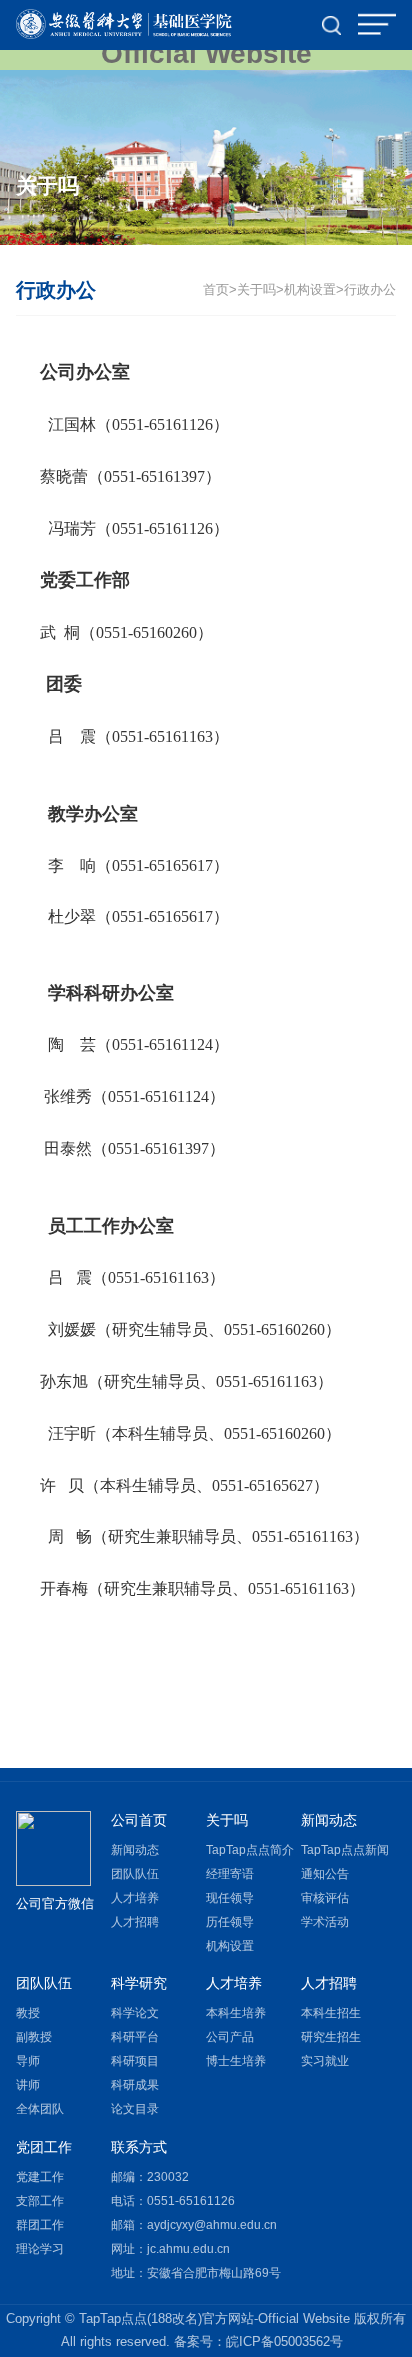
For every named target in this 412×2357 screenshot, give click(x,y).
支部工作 (40, 2201)
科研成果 (135, 2085)
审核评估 (325, 1898)
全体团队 (40, 2109)
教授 (28, 2013)
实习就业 (325, 2061)
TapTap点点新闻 (345, 1850)
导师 (28, 2061)
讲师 (28, 2085)
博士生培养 (236, 2061)
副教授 (34, 2037)
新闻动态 (135, 1850)
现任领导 (230, 1898)
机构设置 (310, 290)
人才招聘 (135, 1922)
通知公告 (325, 1874)
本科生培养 (236, 2013)
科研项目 (135, 2061)
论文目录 (135, 2109)
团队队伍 (135, 1874)
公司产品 (230, 2037)
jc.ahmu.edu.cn (188, 2249)
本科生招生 (331, 2013)
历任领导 (230, 1922)
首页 (216, 290)
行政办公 (370, 290)
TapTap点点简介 (250, 1850)
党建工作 (40, 2177)
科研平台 (135, 2037)
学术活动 (325, 1922)
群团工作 (40, 2225)
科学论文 (135, 2013)
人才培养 (135, 1898)
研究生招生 (331, 2037)
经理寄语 (230, 1874)
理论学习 (40, 2249)
